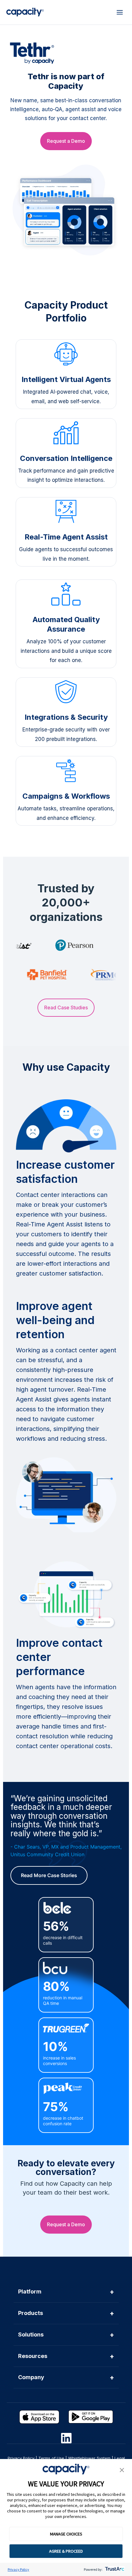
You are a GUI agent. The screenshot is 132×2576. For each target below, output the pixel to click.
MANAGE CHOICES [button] (66, 2534)
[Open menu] (120, 12)
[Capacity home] (25, 12)
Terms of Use (51, 2458)
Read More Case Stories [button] (49, 1875)
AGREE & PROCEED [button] (66, 2551)
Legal (120, 2458)
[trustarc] (114, 2569)
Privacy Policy (18, 2569)
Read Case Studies (66, 1007)
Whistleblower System (89, 2458)
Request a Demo (66, 141)
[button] (122, 2470)
